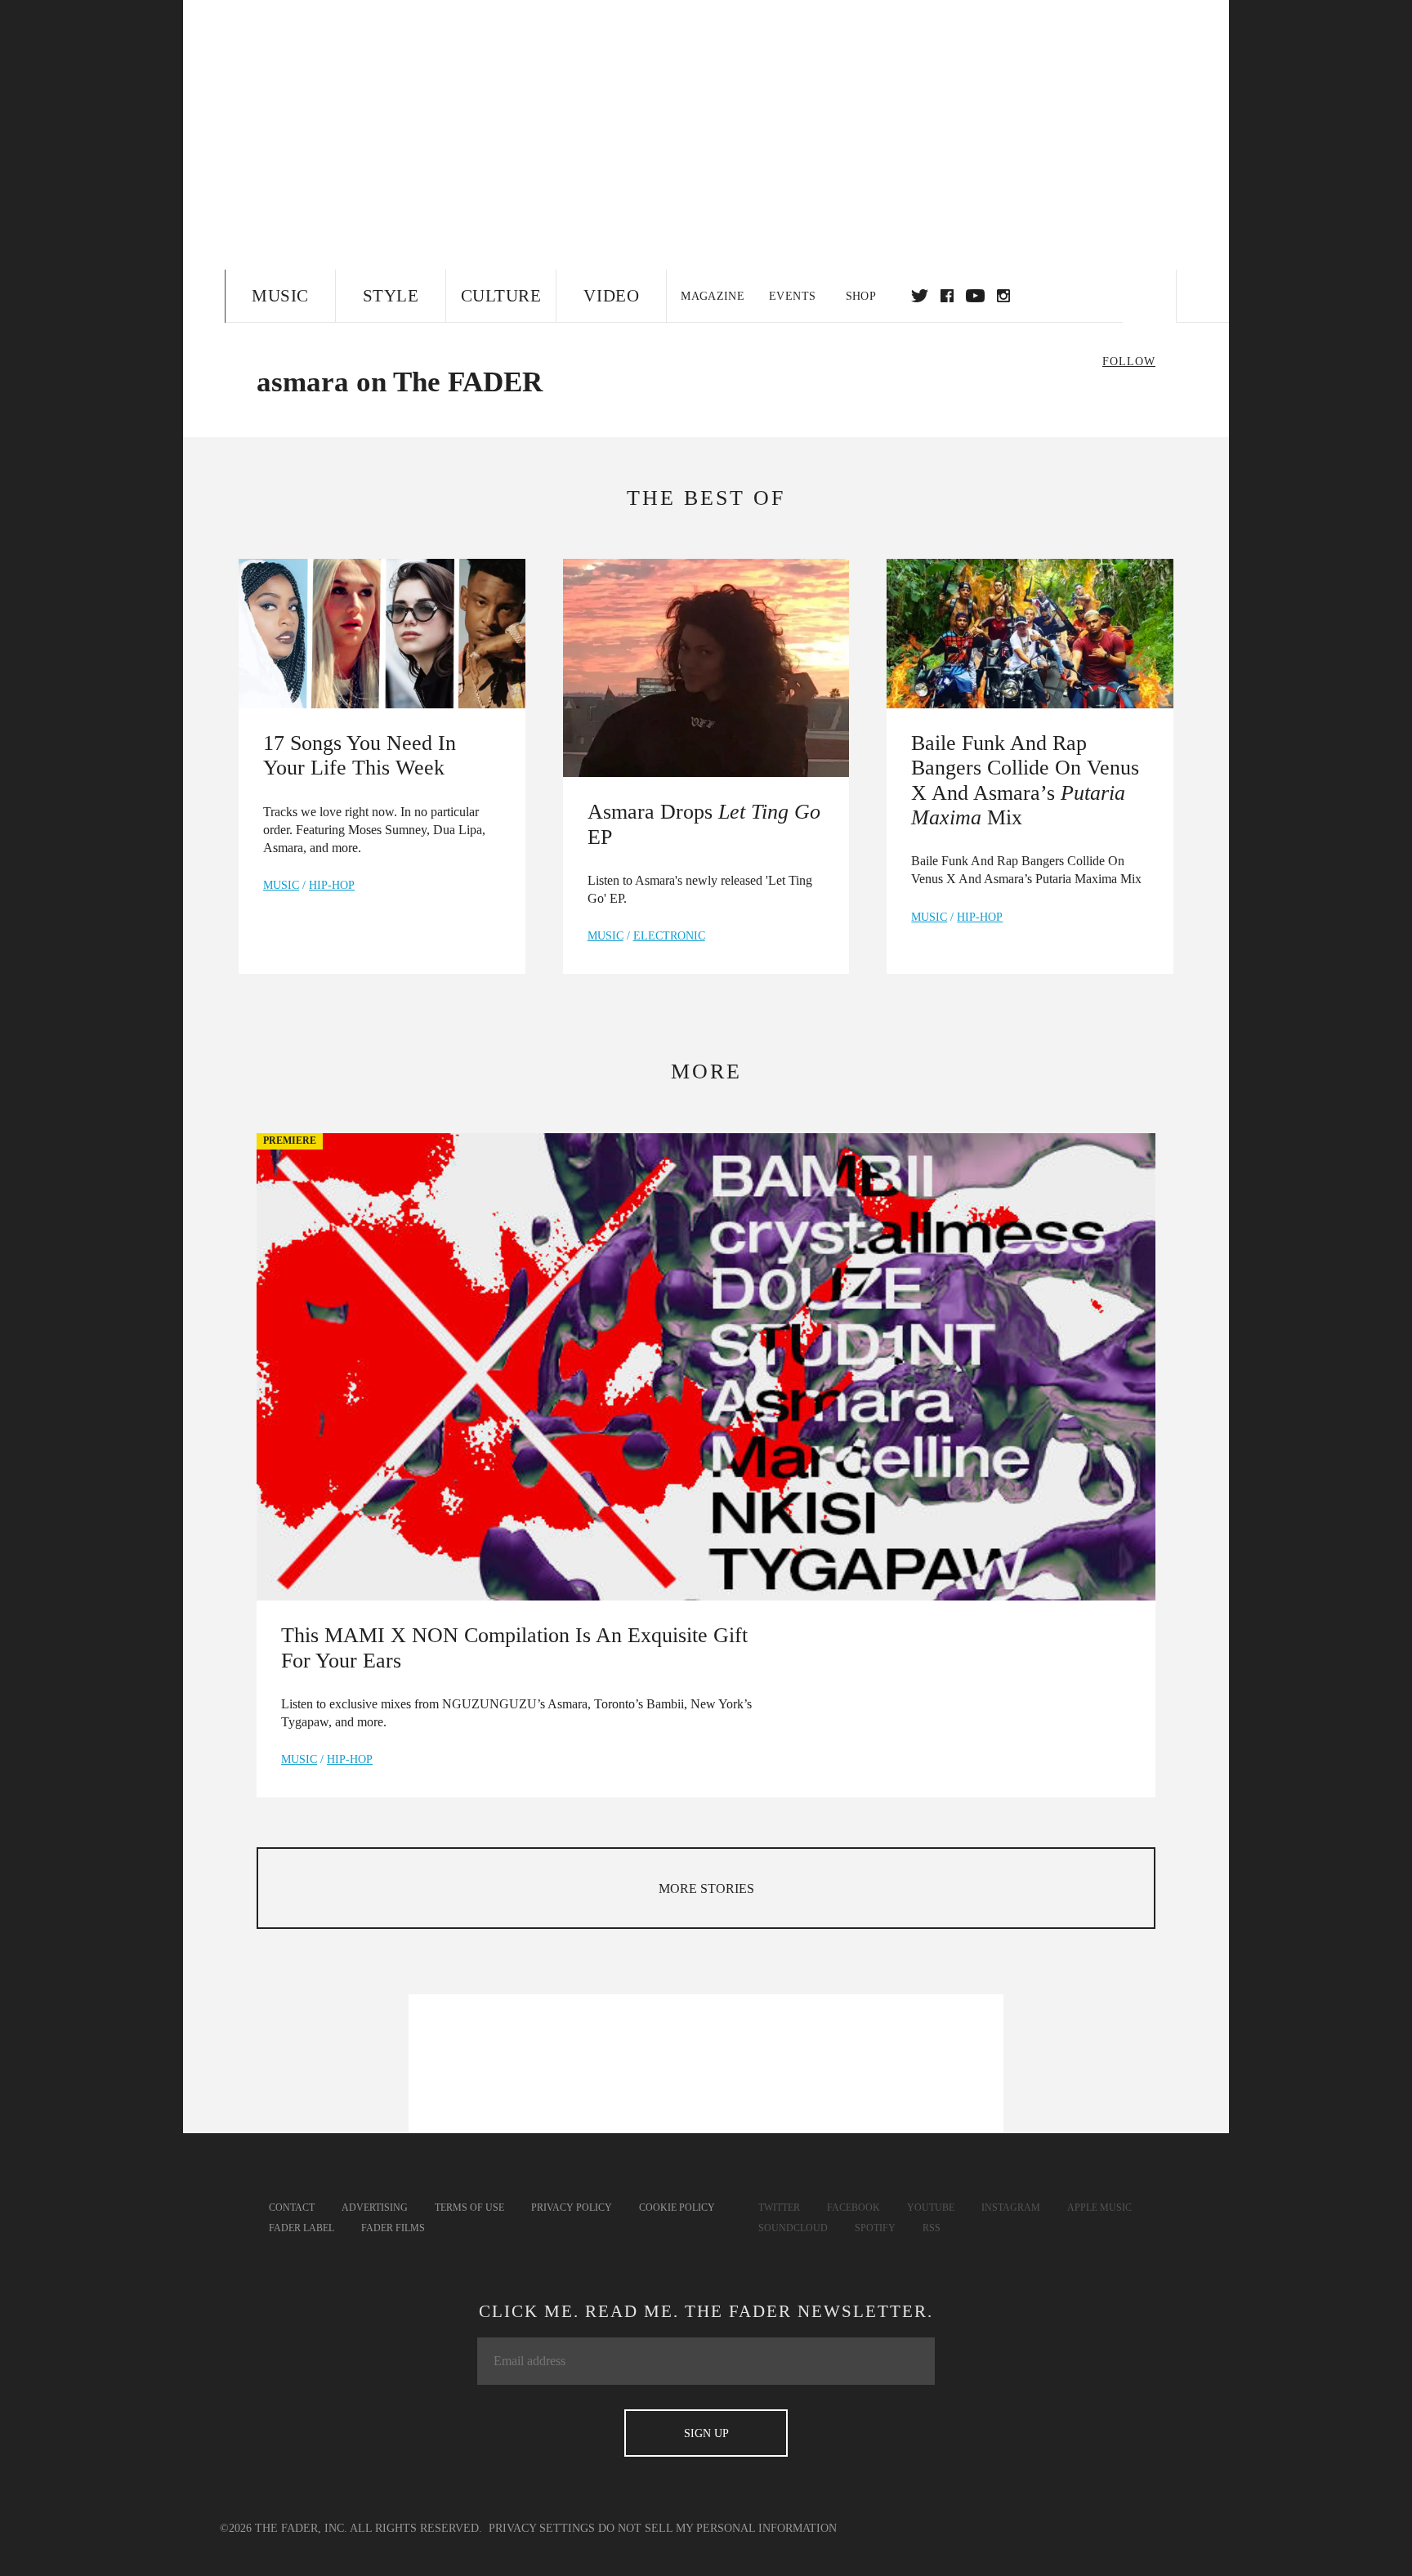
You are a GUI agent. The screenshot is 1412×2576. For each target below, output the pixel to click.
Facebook (853, 2208)
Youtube (931, 2208)
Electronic (669, 936)
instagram (1003, 296)
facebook (947, 296)
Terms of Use (469, 2208)
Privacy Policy (572, 2208)
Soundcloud (793, 2228)
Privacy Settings (542, 2528)
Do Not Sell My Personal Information (717, 2528)
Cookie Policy (677, 2208)
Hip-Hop (332, 885)
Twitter (920, 296)
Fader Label (302, 2228)
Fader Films (393, 2228)
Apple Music (1099, 2208)
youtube (975, 296)
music (281, 885)
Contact (292, 2208)
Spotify (875, 2228)
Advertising (375, 2208)
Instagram (1011, 2208)
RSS (932, 2228)
